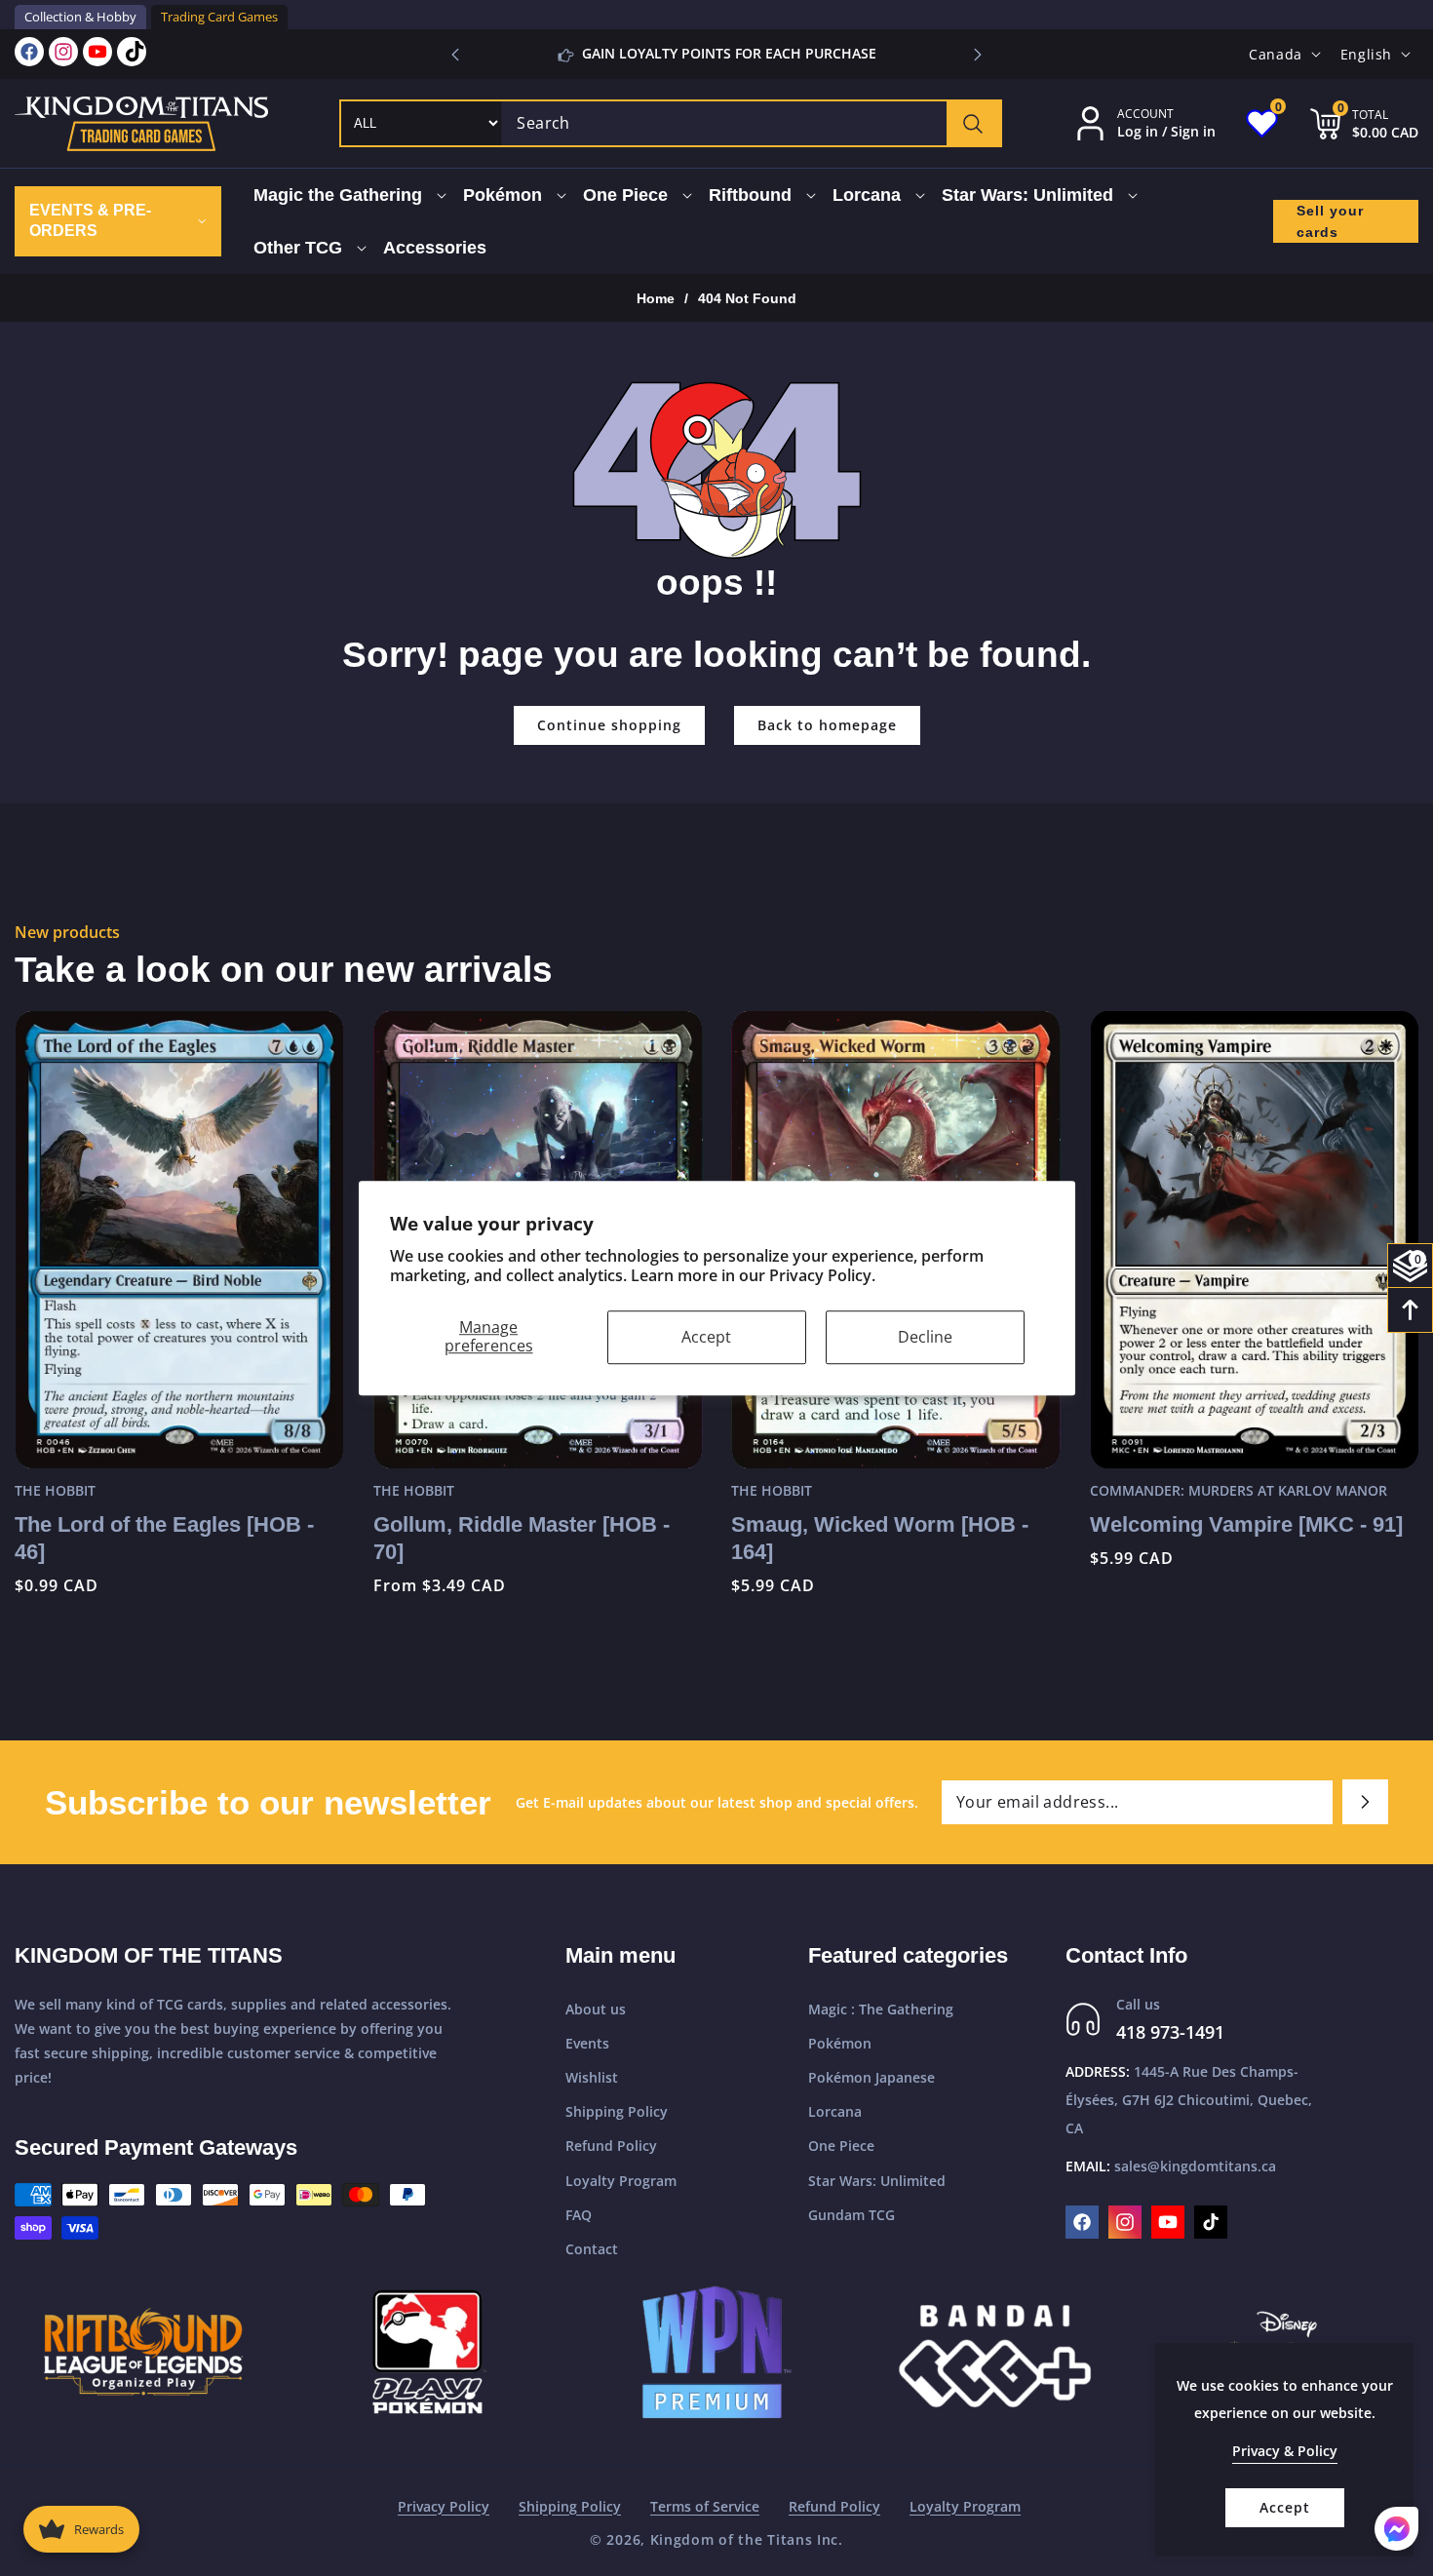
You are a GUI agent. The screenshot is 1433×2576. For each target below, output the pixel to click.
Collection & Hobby (80, 17)
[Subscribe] (1365, 1802)
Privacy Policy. (822, 1276)
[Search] (973, 123)
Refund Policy (611, 2146)
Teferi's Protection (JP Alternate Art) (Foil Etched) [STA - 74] (1249, 1539)
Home (656, 298)
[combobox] (751, 123)
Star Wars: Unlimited (877, 2181)
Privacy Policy (444, 2506)
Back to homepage (827, 725)
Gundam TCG (852, 2215)
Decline (925, 1337)
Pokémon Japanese (871, 2077)
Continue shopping (609, 725)
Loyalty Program (621, 2181)
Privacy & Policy (1285, 2451)
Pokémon (840, 2043)
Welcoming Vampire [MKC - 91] (888, 1524)
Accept (706, 1337)
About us (596, 2009)
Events (587, 2043)
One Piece (841, 2146)
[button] (978, 55)
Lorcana (835, 2111)
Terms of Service (705, 2506)
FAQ (579, 2215)
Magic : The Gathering (881, 2009)
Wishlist (592, 2077)
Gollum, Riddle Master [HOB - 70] (163, 1539)
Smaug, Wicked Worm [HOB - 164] (522, 1539)
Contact (592, 2249)
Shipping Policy (617, 2111)
